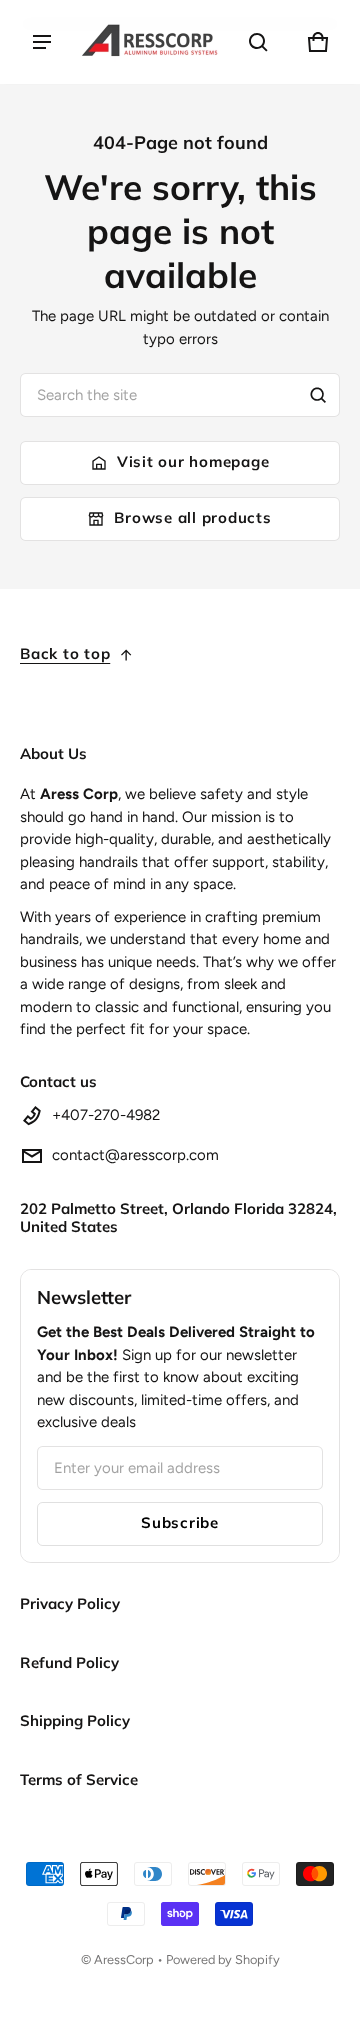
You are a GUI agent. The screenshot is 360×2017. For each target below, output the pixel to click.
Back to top (65, 653)
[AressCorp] (150, 42)
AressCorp (124, 1959)
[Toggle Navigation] (42, 42)
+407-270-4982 (106, 1115)
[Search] (318, 395)
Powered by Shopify (223, 1959)
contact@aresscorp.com (135, 1155)
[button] (258, 42)
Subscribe (180, 1522)
